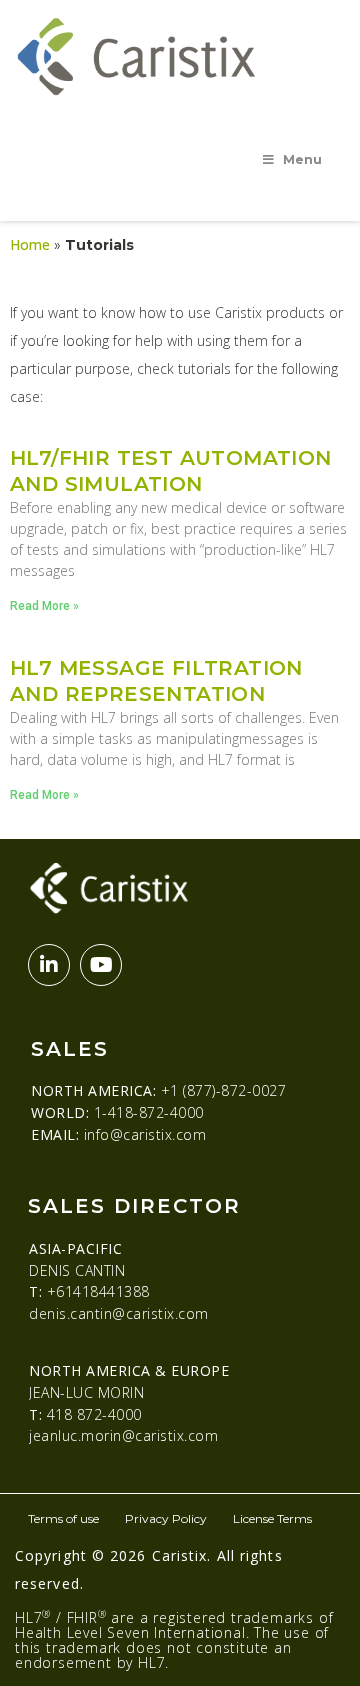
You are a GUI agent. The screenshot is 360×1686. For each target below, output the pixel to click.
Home (30, 244)
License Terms (272, 1518)
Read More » (44, 606)
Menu (302, 159)
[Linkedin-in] (49, 965)
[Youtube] (101, 965)
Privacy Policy (166, 1518)
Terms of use (63, 1518)
